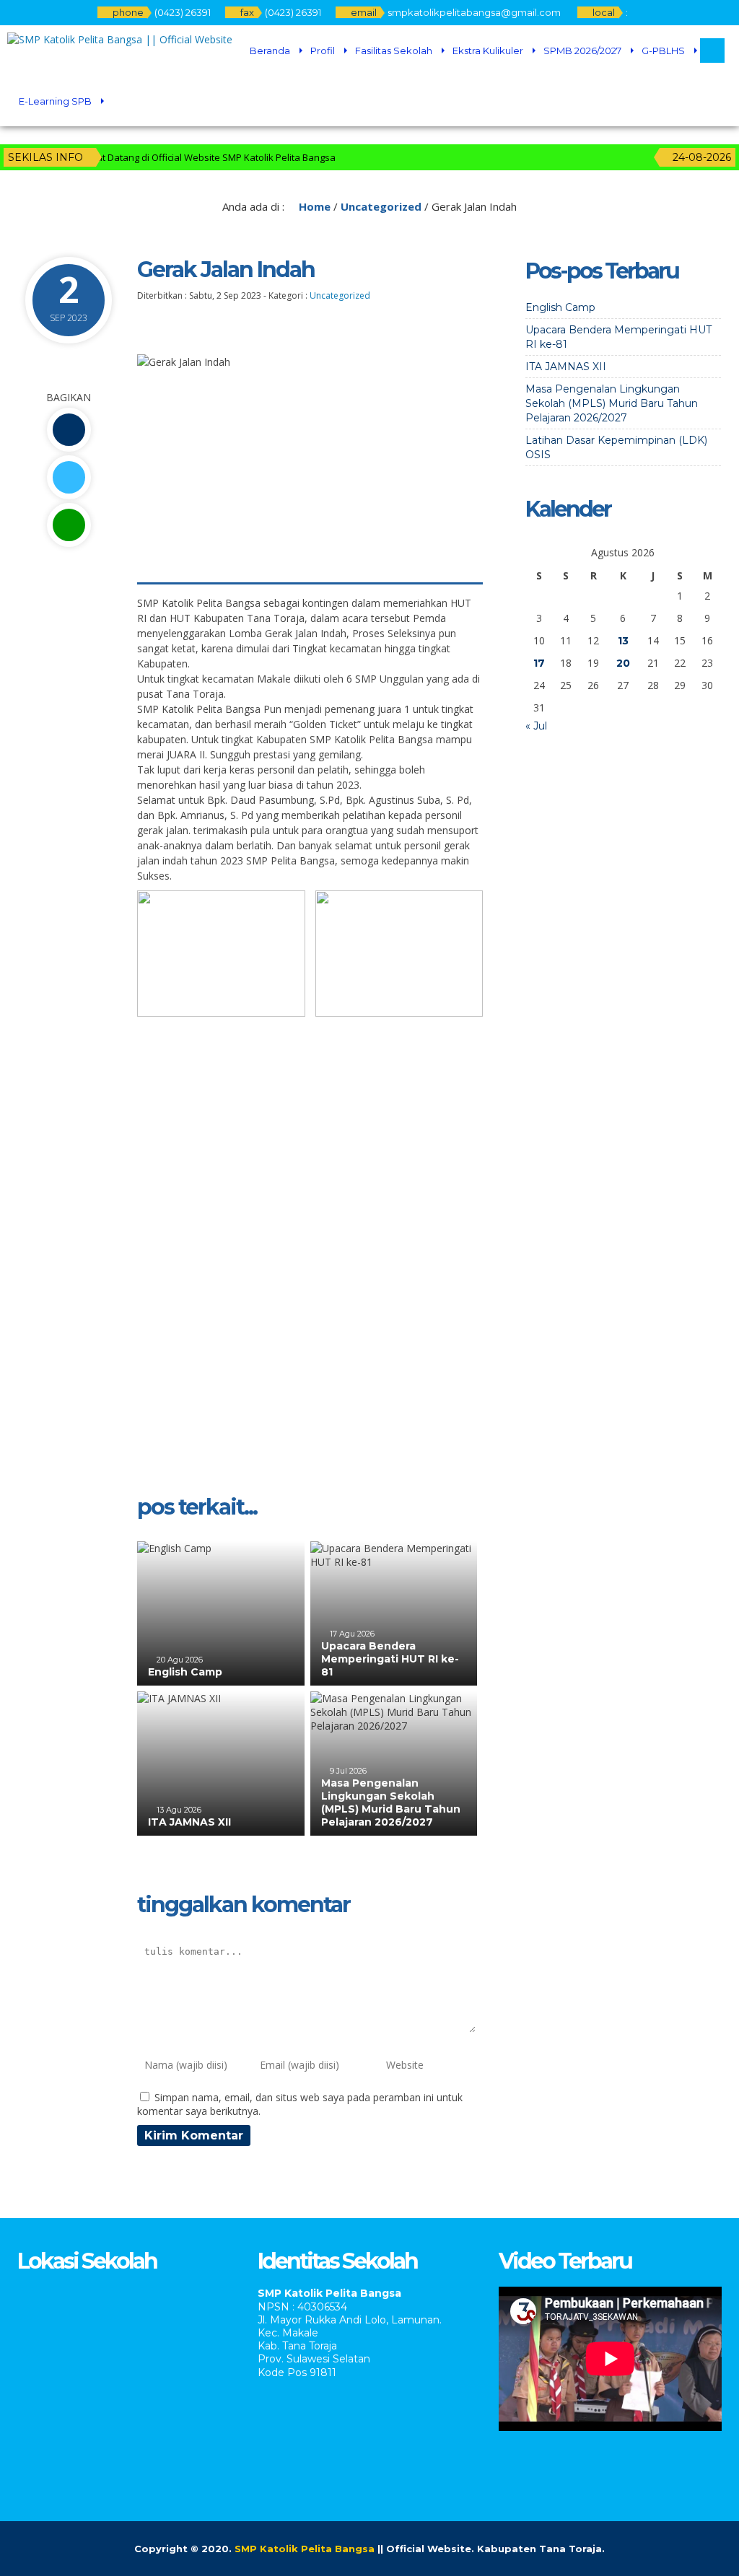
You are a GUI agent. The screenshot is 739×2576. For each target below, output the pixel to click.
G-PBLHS (663, 51)
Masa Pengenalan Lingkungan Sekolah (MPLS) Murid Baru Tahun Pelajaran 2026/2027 (391, 1803)
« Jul (536, 726)
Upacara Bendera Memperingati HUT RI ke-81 (390, 1659)
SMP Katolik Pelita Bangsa (305, 2549)
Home (313, 206)
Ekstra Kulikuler (488, 51)
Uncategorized (381, 206)
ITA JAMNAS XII (189, 1822)
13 (623, 641)
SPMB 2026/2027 (582, 51)
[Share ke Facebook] (69, 430)
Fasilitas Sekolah (394, 51)
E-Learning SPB (55, 101)
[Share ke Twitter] (69, 477)
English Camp (185, 1672)
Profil (323, 51)
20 (623, 663)
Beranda (270, 51)
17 (539, 663)
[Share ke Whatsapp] (69, 525)
